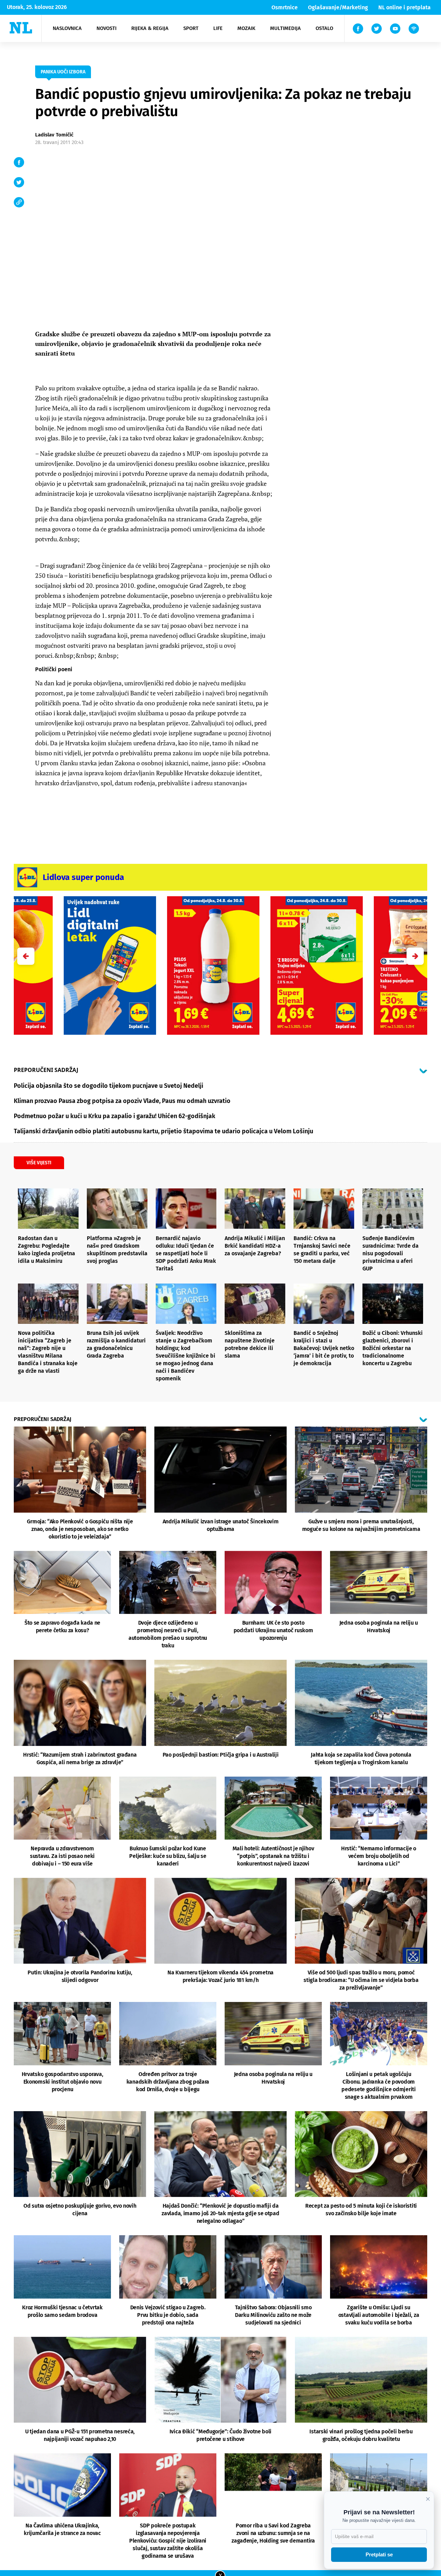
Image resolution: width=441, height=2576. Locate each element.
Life (218, 28)
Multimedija (285, 28)
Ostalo (324, 28)
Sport (191, 28)
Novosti (106, 28)
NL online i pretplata (404, 7)
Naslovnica (67, 28)
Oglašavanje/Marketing (338, 7)
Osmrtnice (285, 7)
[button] (415, 956)
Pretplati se (379, 2554)
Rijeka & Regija (150, 28)
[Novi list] (21, 28)
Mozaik (246, 28)
